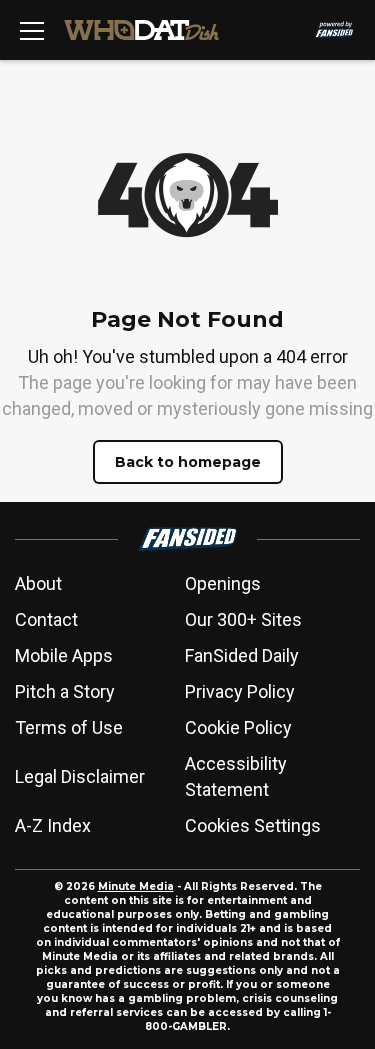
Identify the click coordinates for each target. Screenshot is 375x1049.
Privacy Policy (240, 691)
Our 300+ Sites (243, 619)
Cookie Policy (238, 727)
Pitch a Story (65, 691)
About (38, 583)
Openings (223, 583)
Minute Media (136, 886)
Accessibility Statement (236, 776)
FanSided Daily (242, 655)
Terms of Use (69, 727)
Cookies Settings (253, 825)
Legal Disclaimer (80, 776)
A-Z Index (53, 825)
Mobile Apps (64, 655)
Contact (46, 619)
